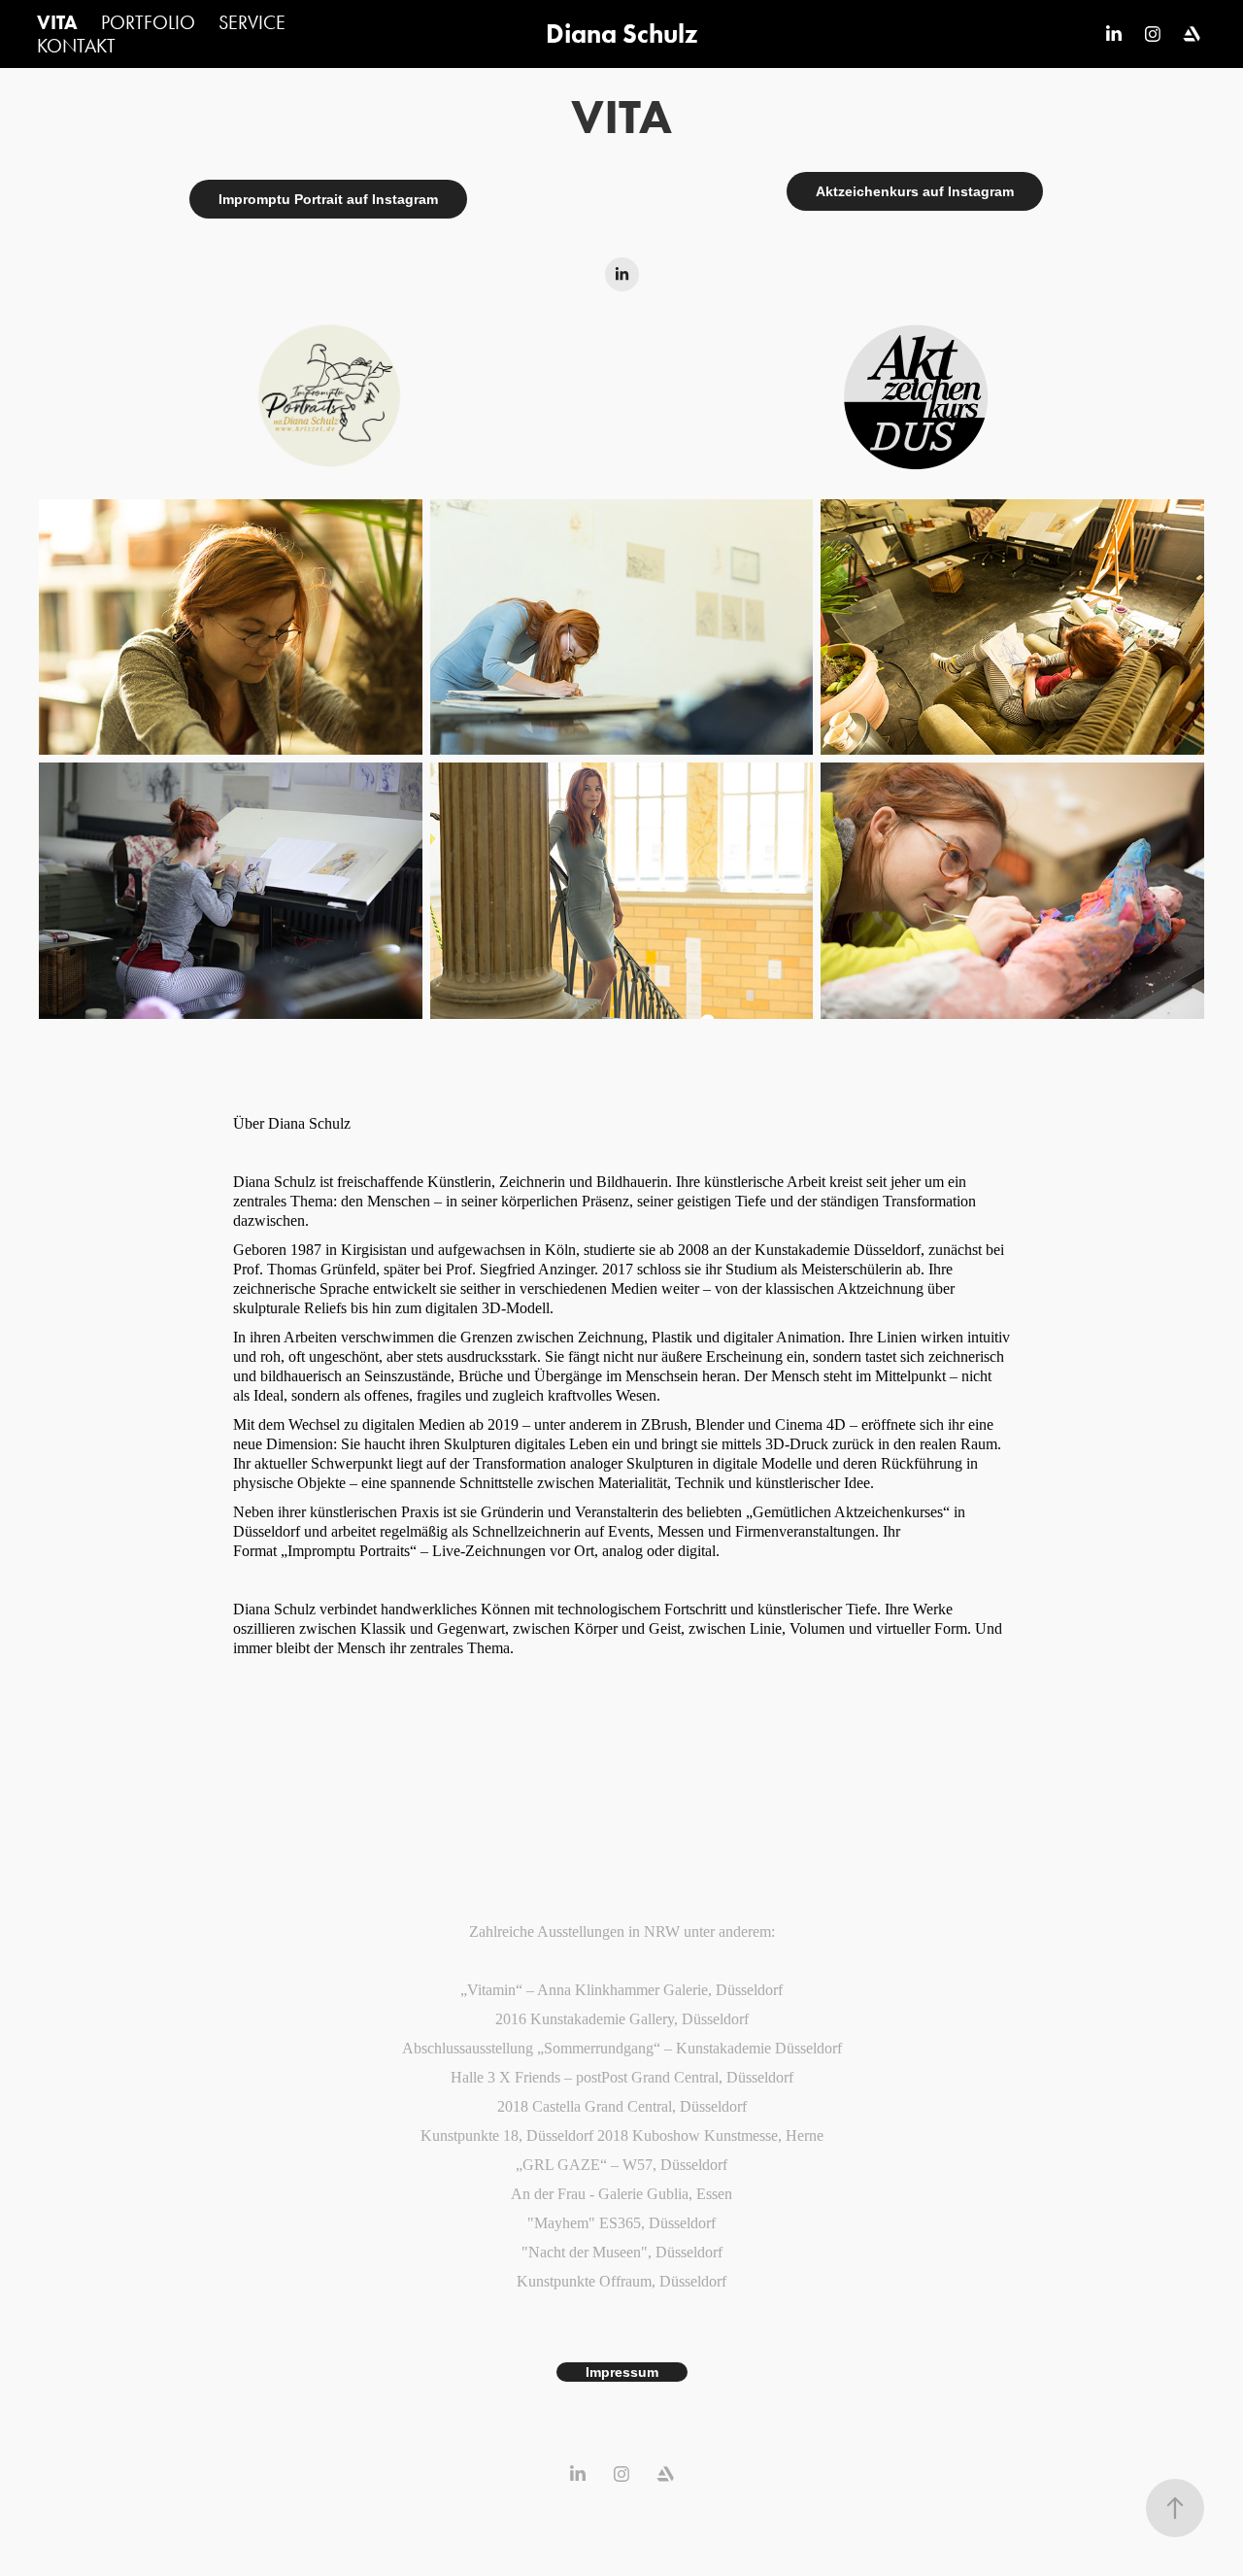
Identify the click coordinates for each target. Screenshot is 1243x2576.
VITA (57, 22)
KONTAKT (76, 46)
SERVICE (252, 22)
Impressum (622, 2372)
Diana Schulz (621, 34)
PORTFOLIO (148, 22)
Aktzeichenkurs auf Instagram (915, 191)
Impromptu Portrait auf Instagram (328, 199)
